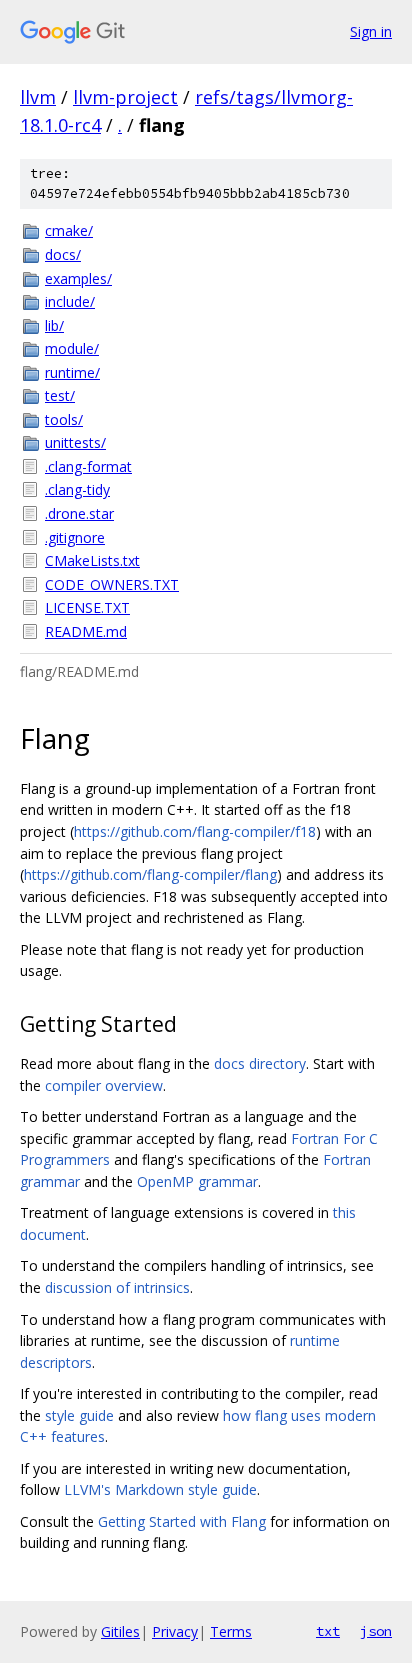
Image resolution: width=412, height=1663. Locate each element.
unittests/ (75, 442)
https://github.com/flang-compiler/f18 (195, 831)
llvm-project (125, 97)
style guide (79, 1415)
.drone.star (79, 513)
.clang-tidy (77, 489)
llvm (38, 97)
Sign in (371, 31)
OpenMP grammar (197, 1181)
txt (328, 1631)
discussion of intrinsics (117, 1287)
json (376, 1631)
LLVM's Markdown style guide (160, 1489)
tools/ (64, 419)
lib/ (54, 325)
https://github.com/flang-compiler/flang (150, 874)
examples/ (78, 278)
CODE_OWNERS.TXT (112, 584)
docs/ (63, 254)
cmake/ (69, 230)
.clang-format (88, 466)
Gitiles (120, 1631)
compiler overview (104, 1085)
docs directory (260, 1063)
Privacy (175, 1631)
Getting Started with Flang (182, 1521)
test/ (60, 395)
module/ (72, 348)
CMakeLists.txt (92, 560)
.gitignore (75, 537)
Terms (231, 1631)
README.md (86, 631)
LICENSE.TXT (87, 607)
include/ (70, 301)
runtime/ (72, 372)
